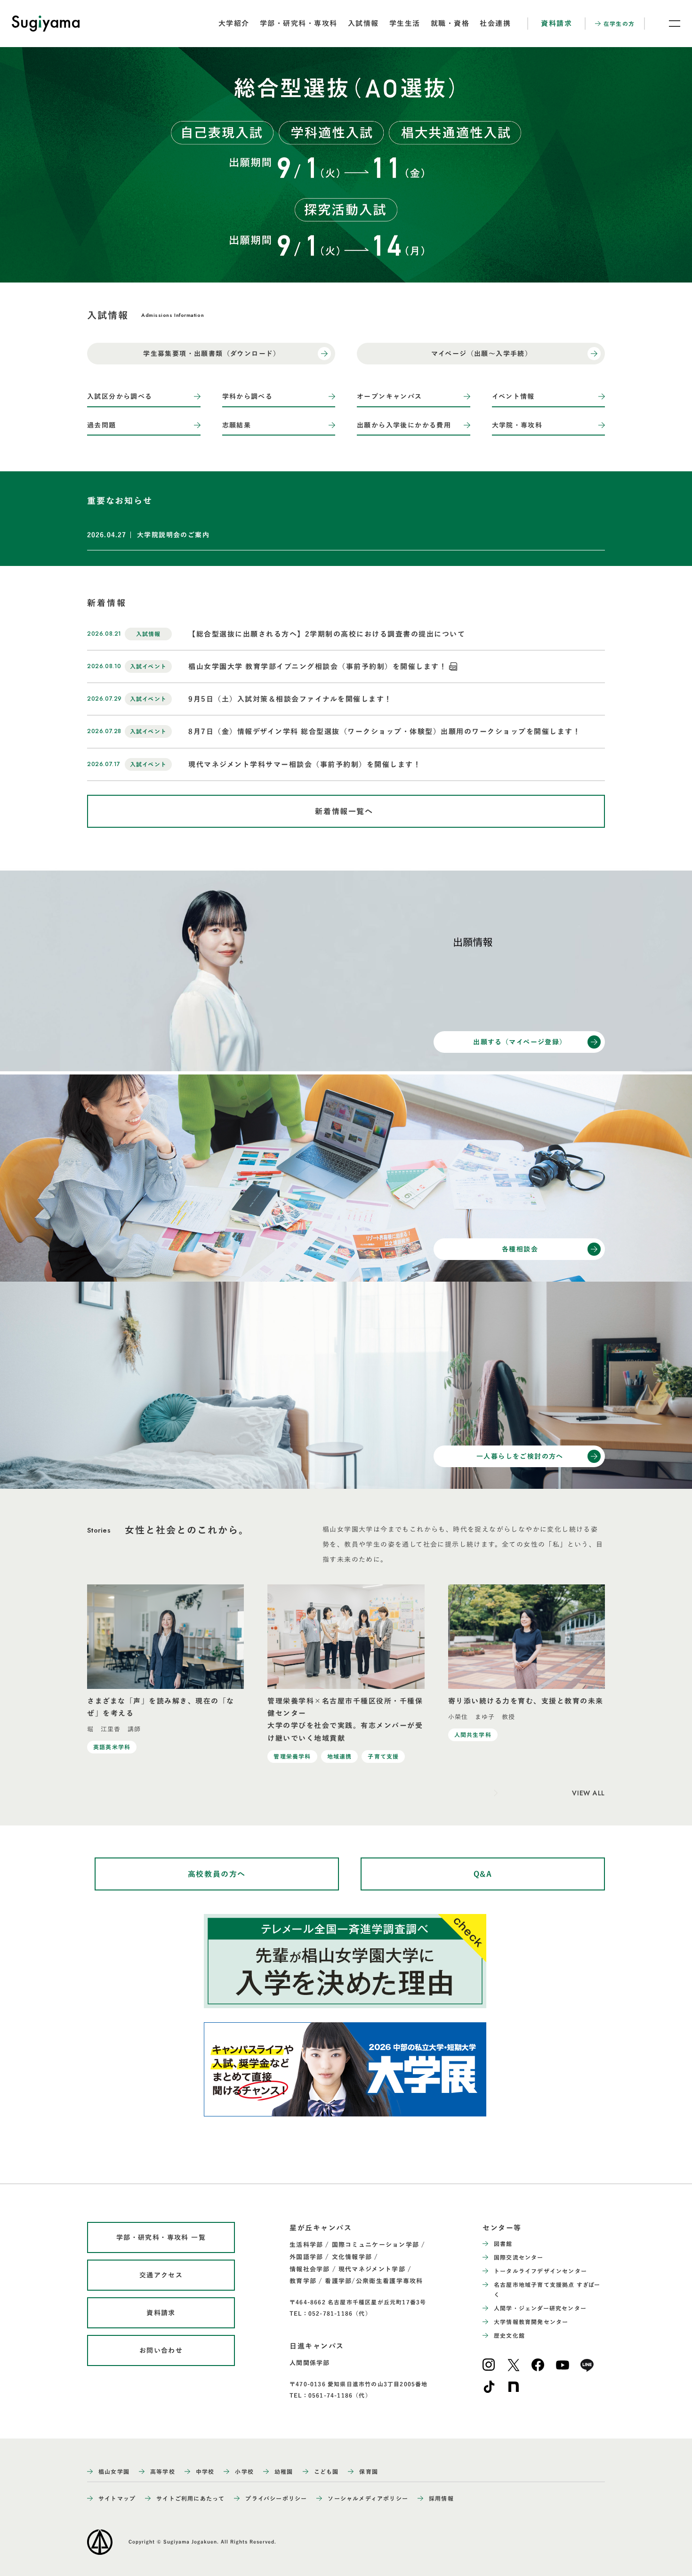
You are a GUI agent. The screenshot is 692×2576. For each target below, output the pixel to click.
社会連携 (495, 23)
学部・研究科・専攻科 (299, 23)
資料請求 (556, 23)
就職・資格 (450, 23)
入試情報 (363, 23)
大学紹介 (234, 23)
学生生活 (405, 23)
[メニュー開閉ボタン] (668, 24)
